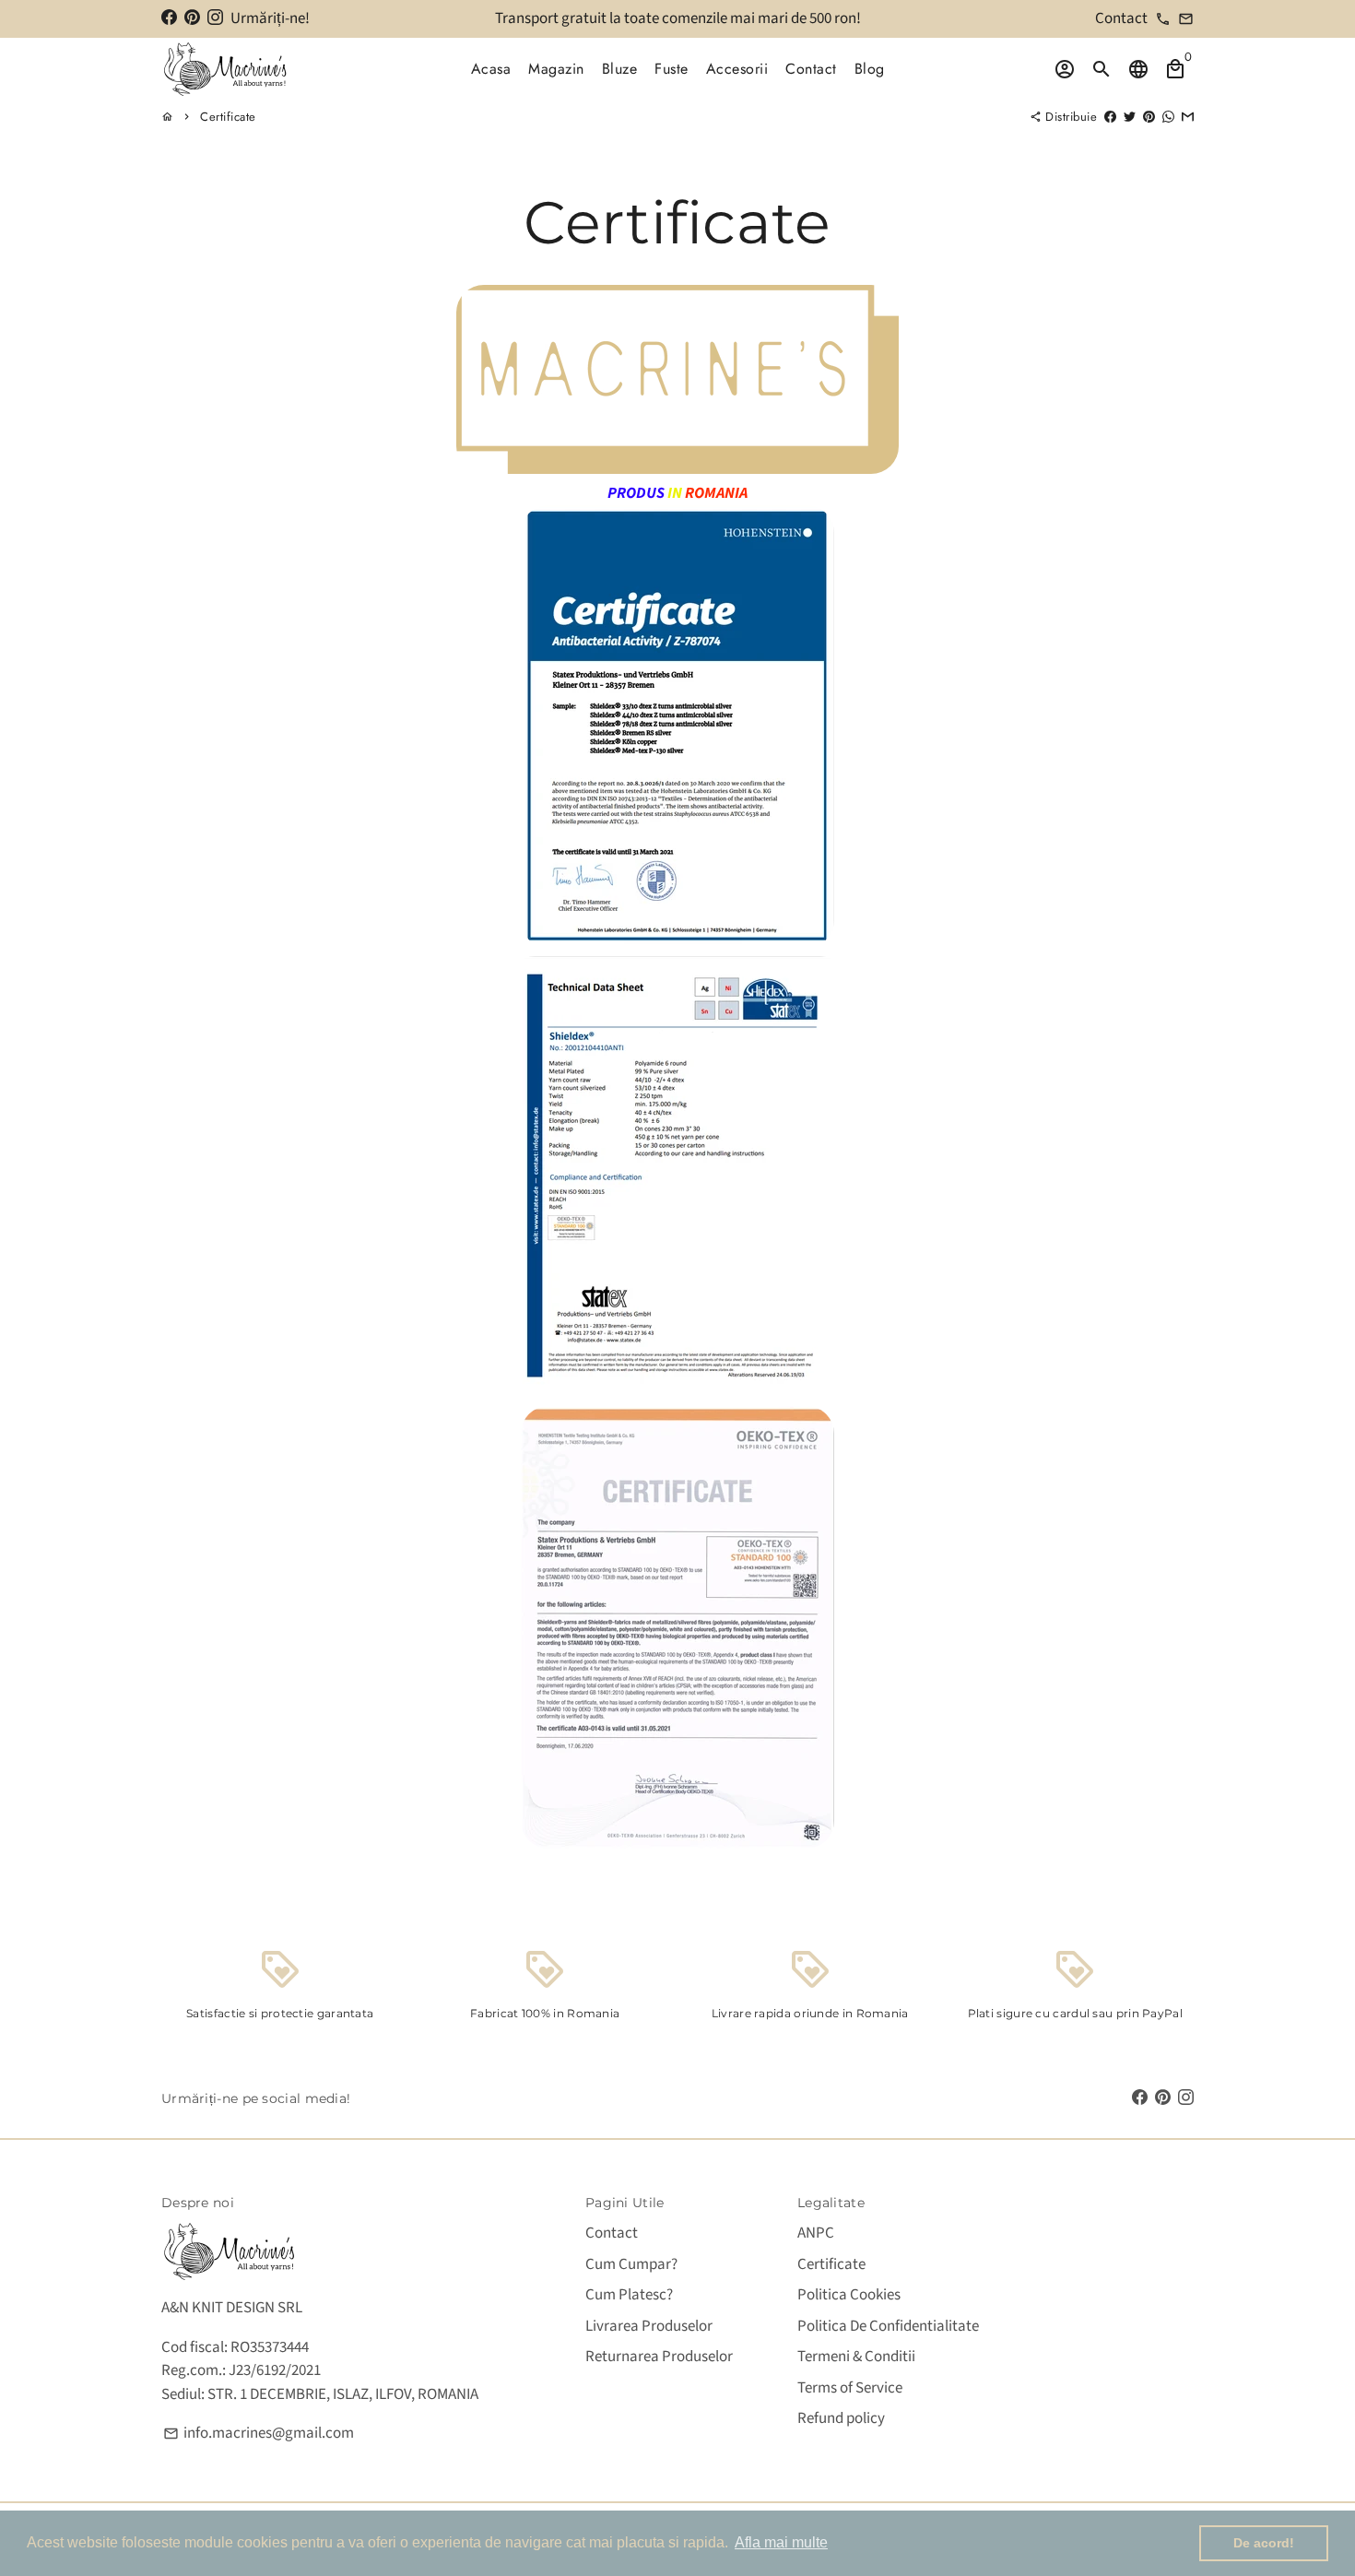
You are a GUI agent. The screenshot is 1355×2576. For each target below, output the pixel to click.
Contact (811, 69)
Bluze (620, 69)
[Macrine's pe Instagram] (215, 18)
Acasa (491, 69)
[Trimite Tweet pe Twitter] (1130, 117)
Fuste (672, 69)
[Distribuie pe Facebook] (1110, 117)
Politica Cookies (849, 2295)
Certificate (228, 117)
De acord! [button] (1264, 2543)
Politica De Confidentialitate (888, 2326)
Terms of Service (850, 2388)
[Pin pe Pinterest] (1149, 117)
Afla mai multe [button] (781, 2542)
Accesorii (737, 69)
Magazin (556, 69)
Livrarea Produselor (649, 2326)
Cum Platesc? (629, 2295)
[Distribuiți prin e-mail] (1188, 117)
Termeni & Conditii (856, 2357)
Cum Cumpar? (631, 2264)
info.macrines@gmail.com (259, 2433)
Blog (870, 69)
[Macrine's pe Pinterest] (192, 18)
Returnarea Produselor (659, 2357)
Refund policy (841, 2418)
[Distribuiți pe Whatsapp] (1168, 117)
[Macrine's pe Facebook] (169, 18)
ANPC (816, 2233)
